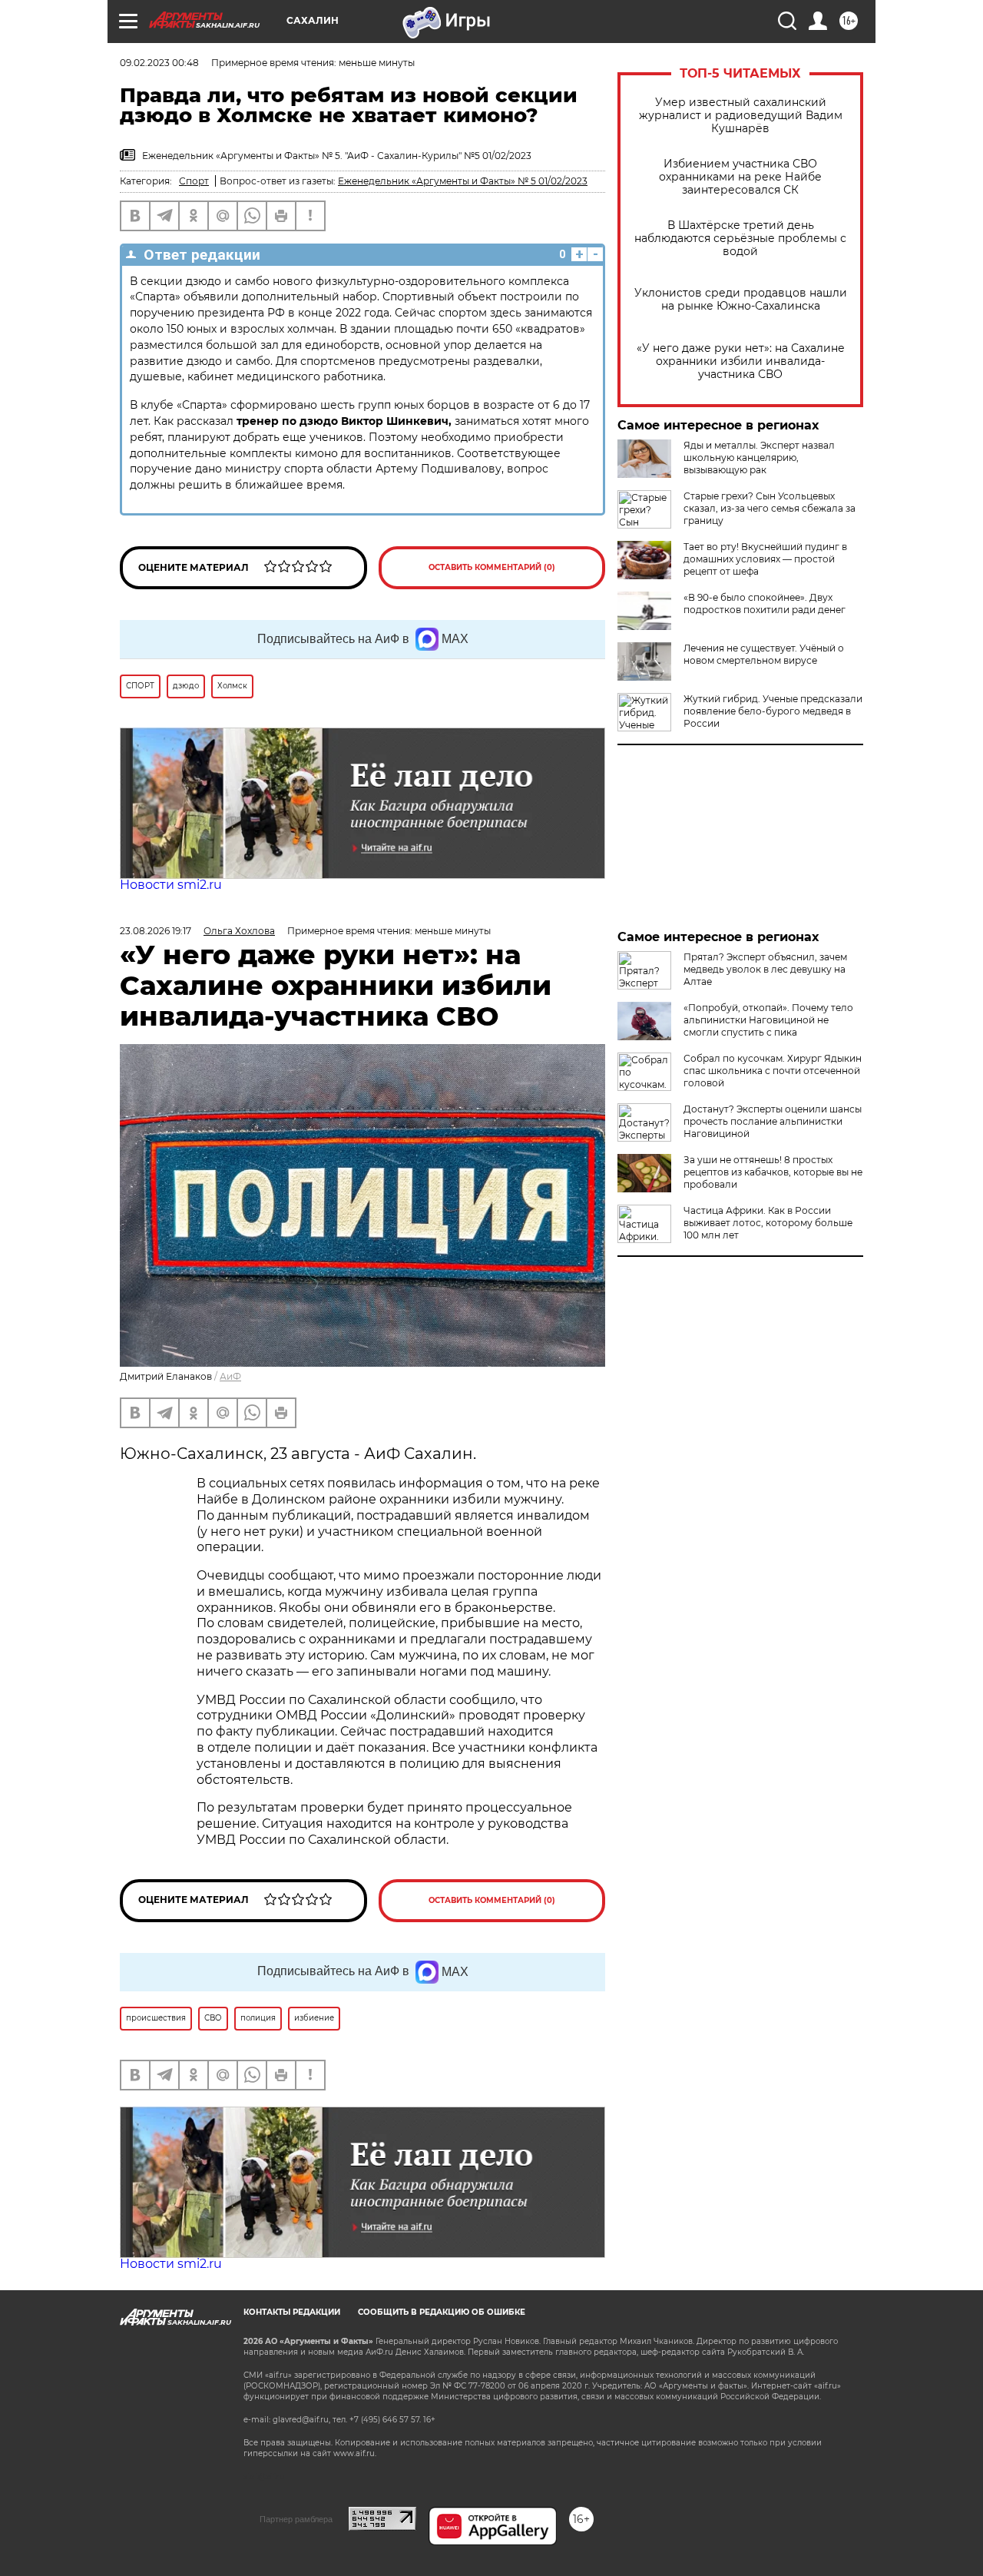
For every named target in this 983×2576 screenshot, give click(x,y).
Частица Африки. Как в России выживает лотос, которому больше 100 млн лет (768, 1223)
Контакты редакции (292, 2312)
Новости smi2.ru (171, 885)
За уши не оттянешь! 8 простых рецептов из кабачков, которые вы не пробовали (773, 1172)
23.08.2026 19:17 (156, 931)
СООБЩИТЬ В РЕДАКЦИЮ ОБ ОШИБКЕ (442, 2312)
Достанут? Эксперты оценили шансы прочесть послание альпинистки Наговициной (773, 1121)
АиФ (230, 1376)
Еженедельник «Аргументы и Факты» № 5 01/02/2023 (463, 181)
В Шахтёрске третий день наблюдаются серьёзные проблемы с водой (740, 239)
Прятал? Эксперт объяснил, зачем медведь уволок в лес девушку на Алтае (765, 969)
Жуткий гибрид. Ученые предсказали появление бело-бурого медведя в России (773, 711)
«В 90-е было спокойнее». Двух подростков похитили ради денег (765, 603)
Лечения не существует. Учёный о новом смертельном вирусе (764, 654)
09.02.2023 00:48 (159, 63)
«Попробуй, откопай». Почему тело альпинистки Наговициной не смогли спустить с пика (768, 1020)
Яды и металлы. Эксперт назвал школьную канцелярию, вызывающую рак (759, 458)
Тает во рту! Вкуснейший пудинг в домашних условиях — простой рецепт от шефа (765, 559)
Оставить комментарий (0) (492, 567)
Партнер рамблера (296, 2519)
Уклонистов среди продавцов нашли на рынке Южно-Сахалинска (741, 300)
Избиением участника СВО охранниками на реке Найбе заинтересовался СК (740, 177)
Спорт (194, 181)
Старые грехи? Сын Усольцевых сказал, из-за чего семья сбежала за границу (770, 508)
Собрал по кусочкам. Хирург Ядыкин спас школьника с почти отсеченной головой (773, 1071)
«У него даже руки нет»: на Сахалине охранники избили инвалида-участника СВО (741, 361)
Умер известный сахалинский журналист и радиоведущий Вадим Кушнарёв (741, 116)
